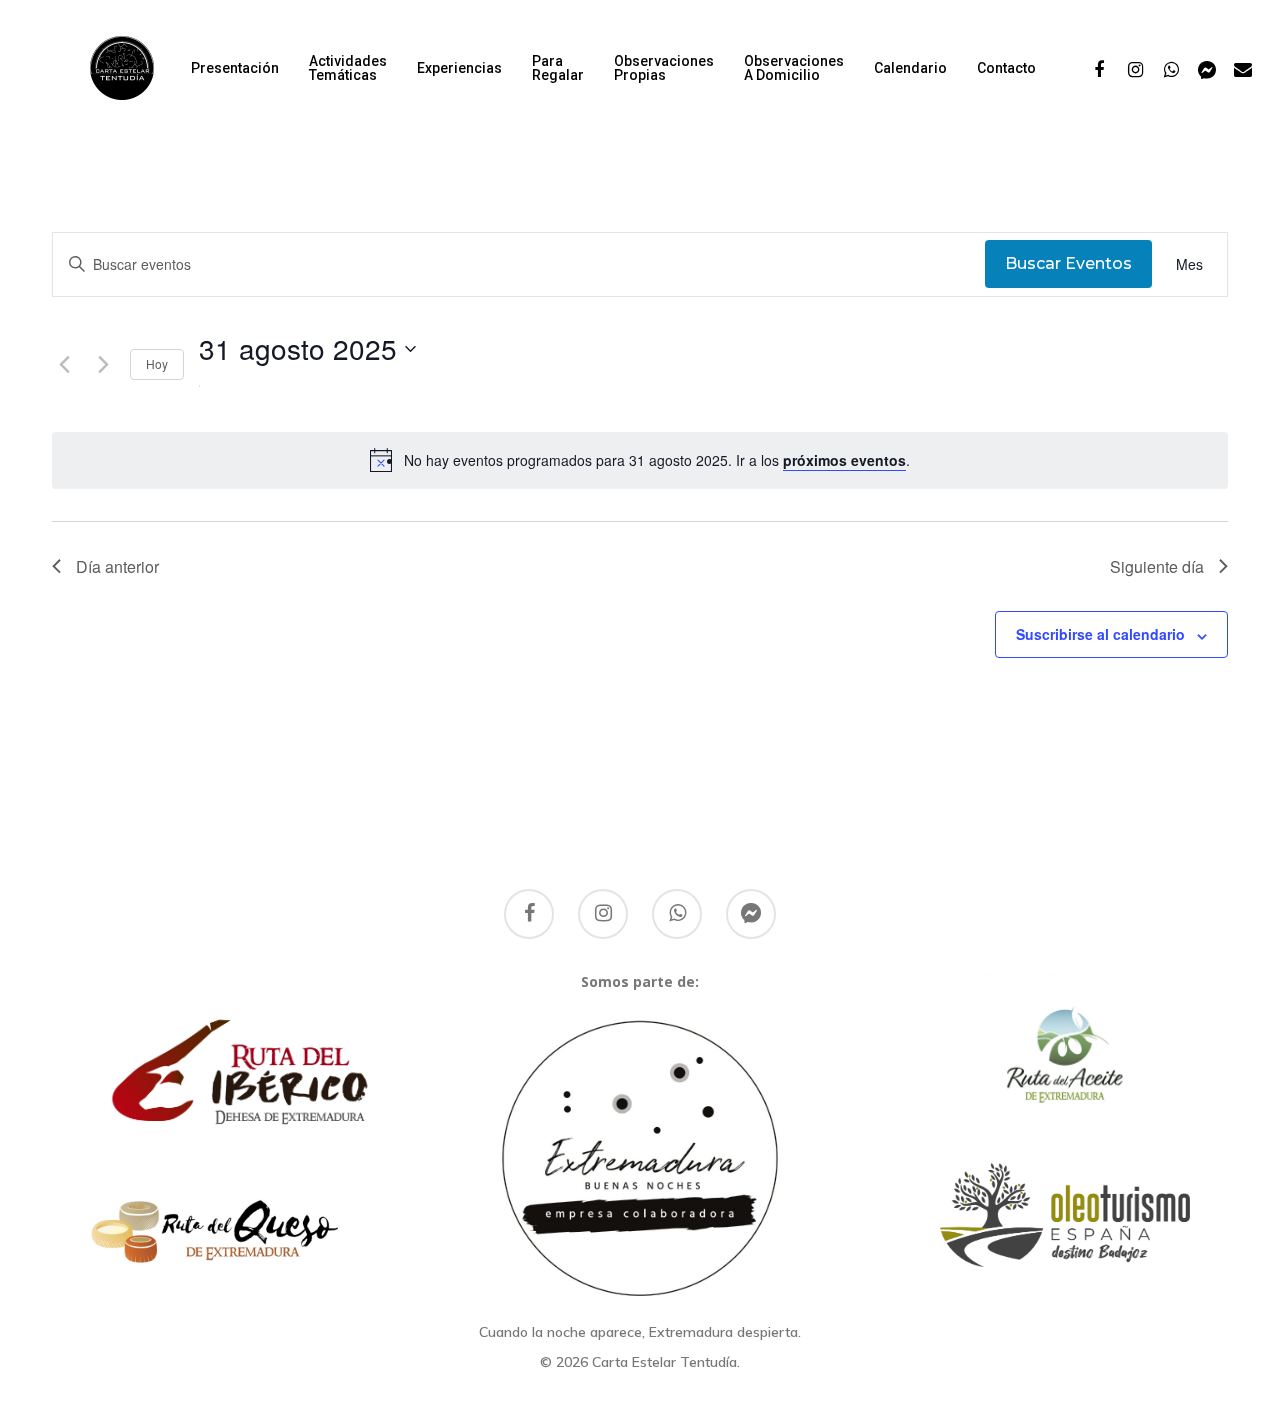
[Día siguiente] (103, 365)
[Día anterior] (64, 365)
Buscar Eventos (1068, 263)
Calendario (910, 68)
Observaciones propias (664, 68)
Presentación (235, 68)
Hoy (157, 363)
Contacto (1006, 68)
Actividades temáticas (348, 68)
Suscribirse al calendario (1100, 634)
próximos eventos (844, 460)
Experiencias (459, 68)
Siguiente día (1157, 566)
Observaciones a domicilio (794, 68)
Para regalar (558, 68)
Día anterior (117, 566)
